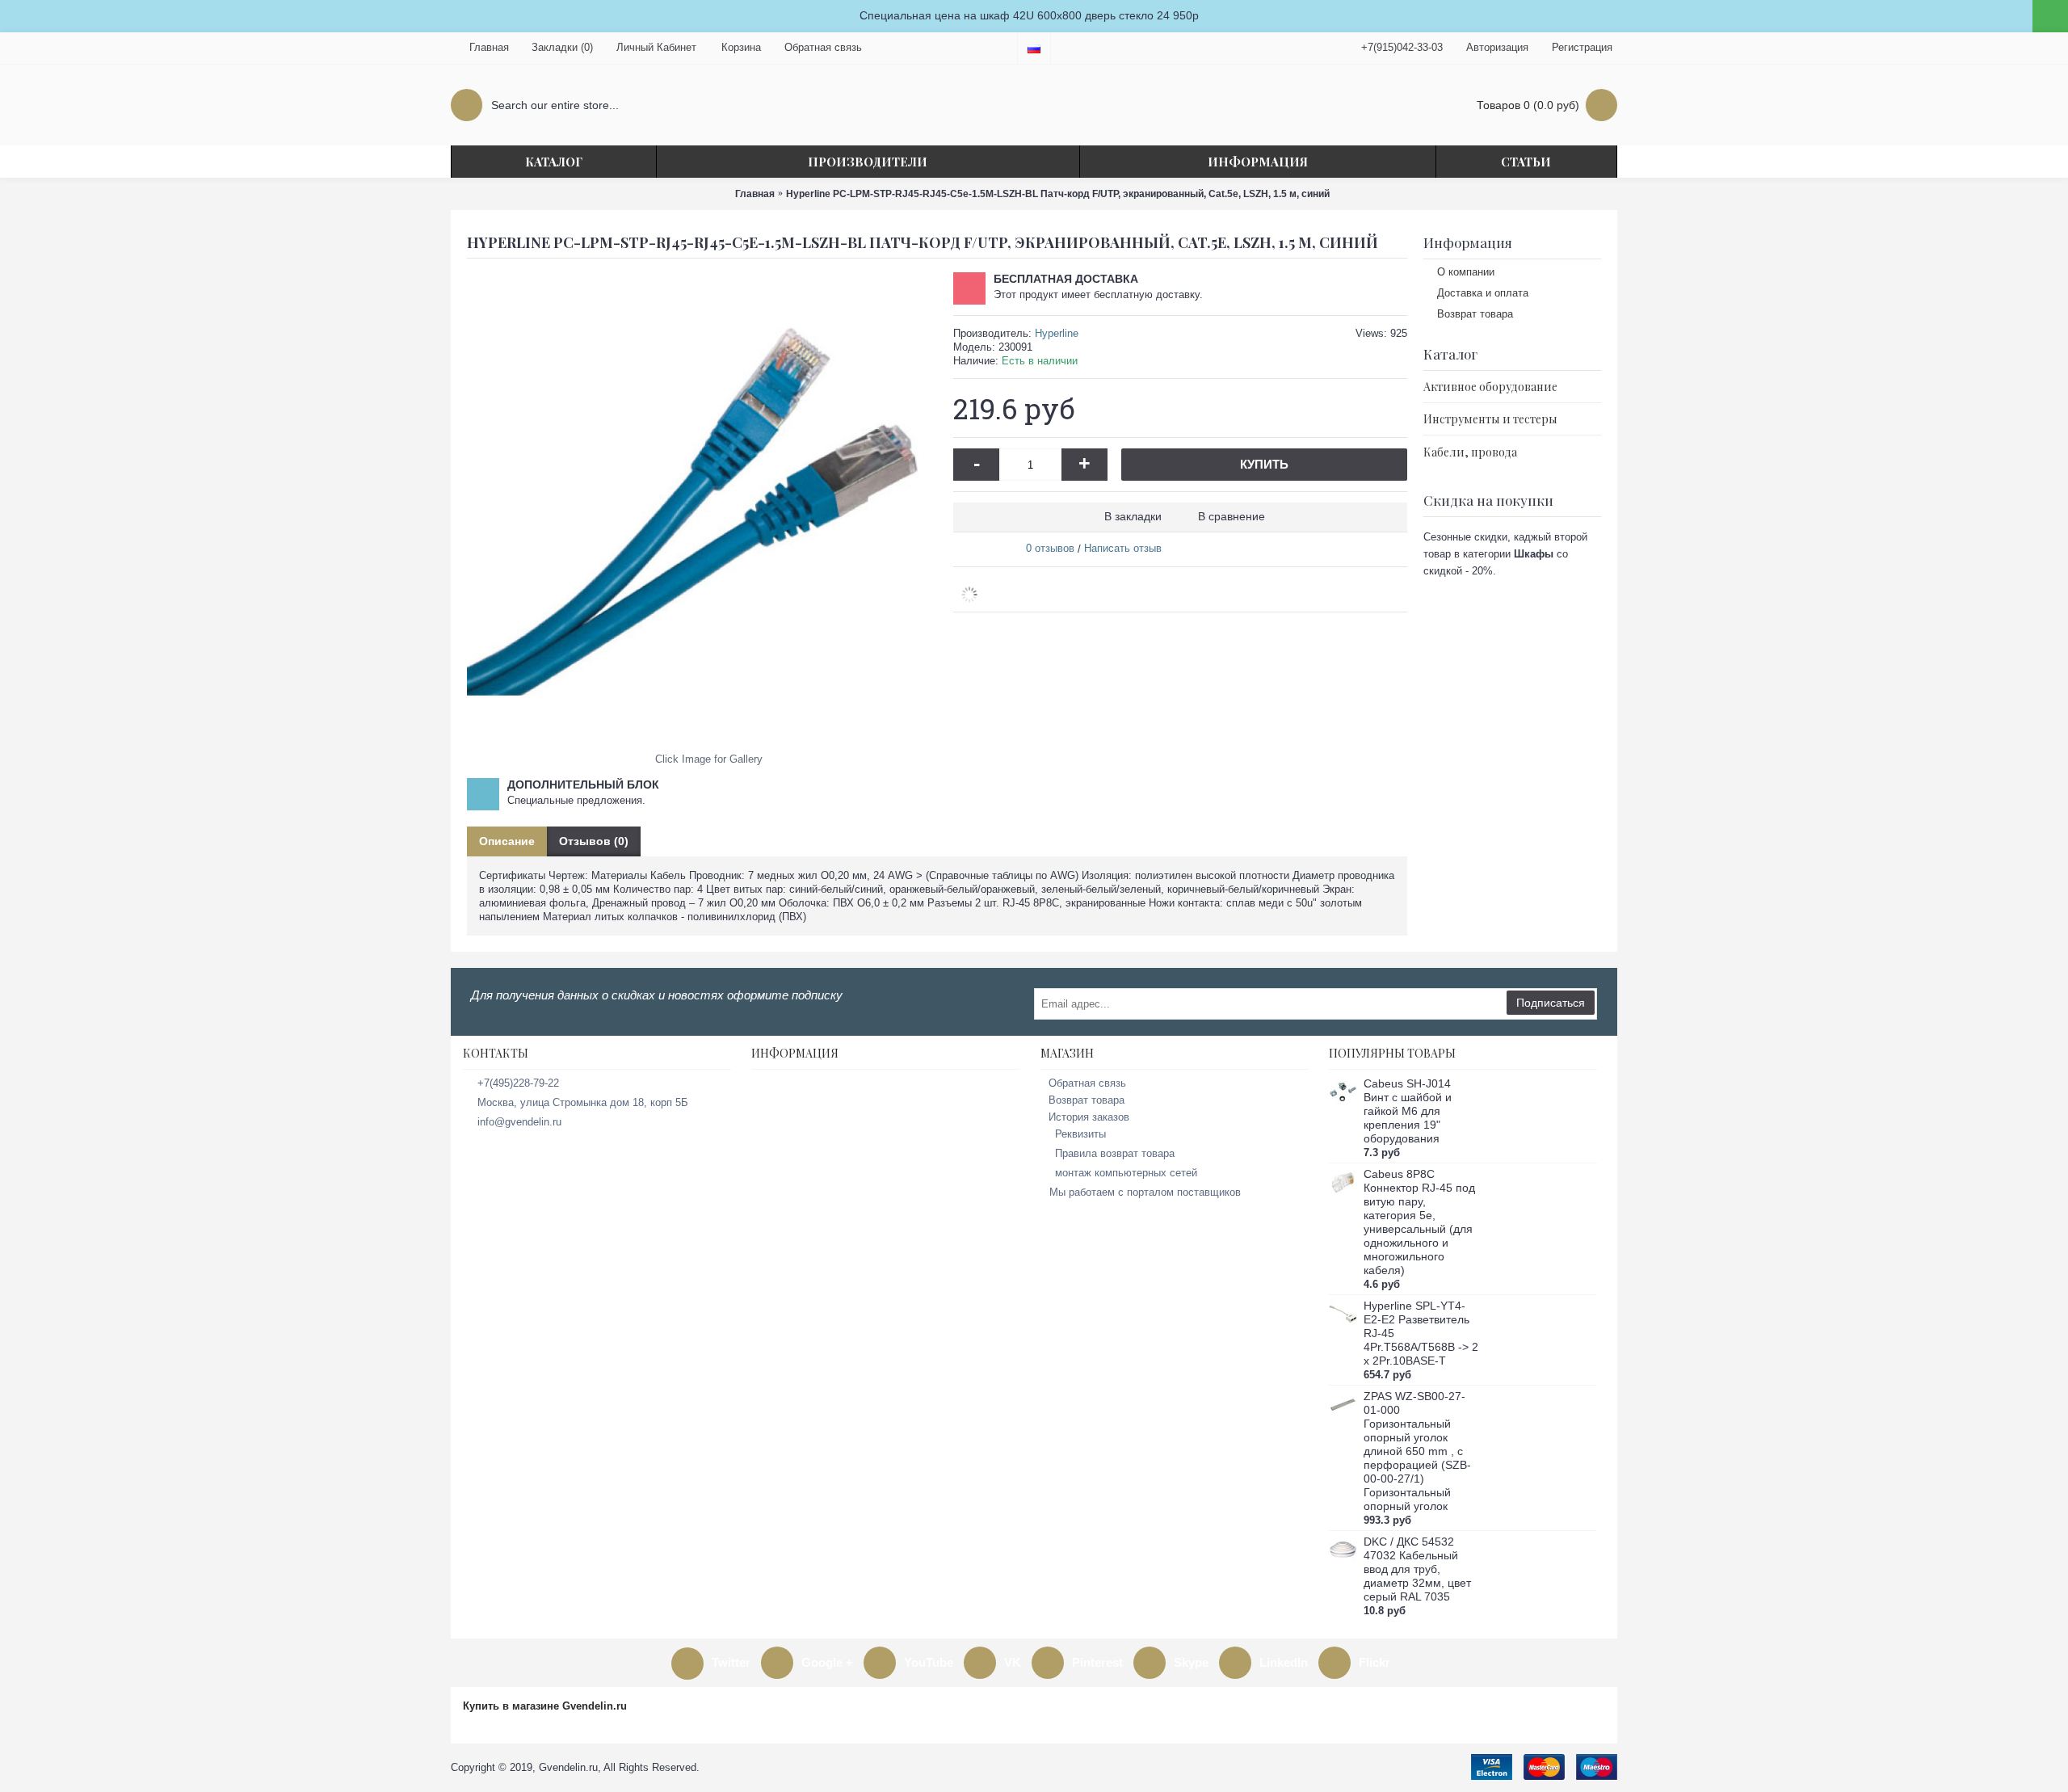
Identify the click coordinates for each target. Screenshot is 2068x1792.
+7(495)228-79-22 (518, 1083)
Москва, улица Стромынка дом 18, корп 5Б (583, 1102)
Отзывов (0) (594, 841)
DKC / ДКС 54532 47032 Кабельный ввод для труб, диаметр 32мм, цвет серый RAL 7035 (1417, 1569)
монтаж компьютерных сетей (1126, 1173)
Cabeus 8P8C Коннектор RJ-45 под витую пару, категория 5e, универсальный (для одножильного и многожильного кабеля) (1419, 1222)
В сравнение (1232, 516)
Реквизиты (1080, 1134)
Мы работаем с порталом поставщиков (1145, 1192)
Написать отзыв (1123, 548)
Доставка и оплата (1483, 293)
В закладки (1133, 516)
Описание (507, 841)
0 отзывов (1050, 548)
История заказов (1089, 1117)
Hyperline (1057, 333)
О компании (1466, 272)
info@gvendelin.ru (519, 1122)
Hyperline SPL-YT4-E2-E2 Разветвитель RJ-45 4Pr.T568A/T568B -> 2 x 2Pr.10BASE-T (1421, 1333)
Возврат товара (1475, 314)
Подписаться (1551, 1003)
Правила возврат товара (1115, 1153)
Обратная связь (1087, 1083)
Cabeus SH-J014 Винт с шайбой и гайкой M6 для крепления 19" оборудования (1408, 1111)
